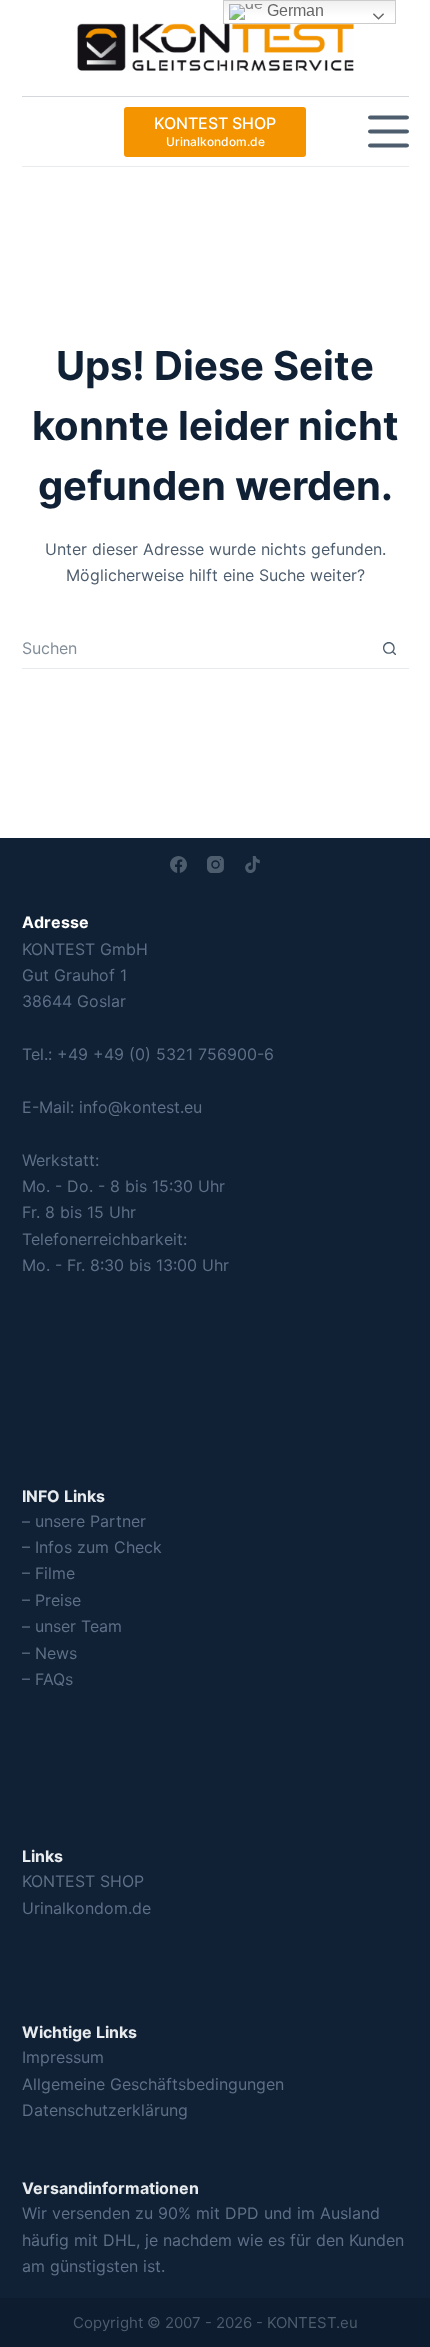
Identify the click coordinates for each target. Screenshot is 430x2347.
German (293, 10)
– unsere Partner (84, 1521)
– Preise (51, 1600)
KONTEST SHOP (83, 1881)
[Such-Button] (389, 648)
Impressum (63, 2057)
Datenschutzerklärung (105, 2110)
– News (49, 1653)
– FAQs (47, 1679)
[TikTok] (252, 864)
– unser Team (72, 1626)
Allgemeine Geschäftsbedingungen (153, 2084)
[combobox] (196, 648)
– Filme (48, 1573)
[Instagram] (215, 864)
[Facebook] (178, 864)
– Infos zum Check (92, 1547)
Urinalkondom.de (86, 1908)
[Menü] (388, 131)
